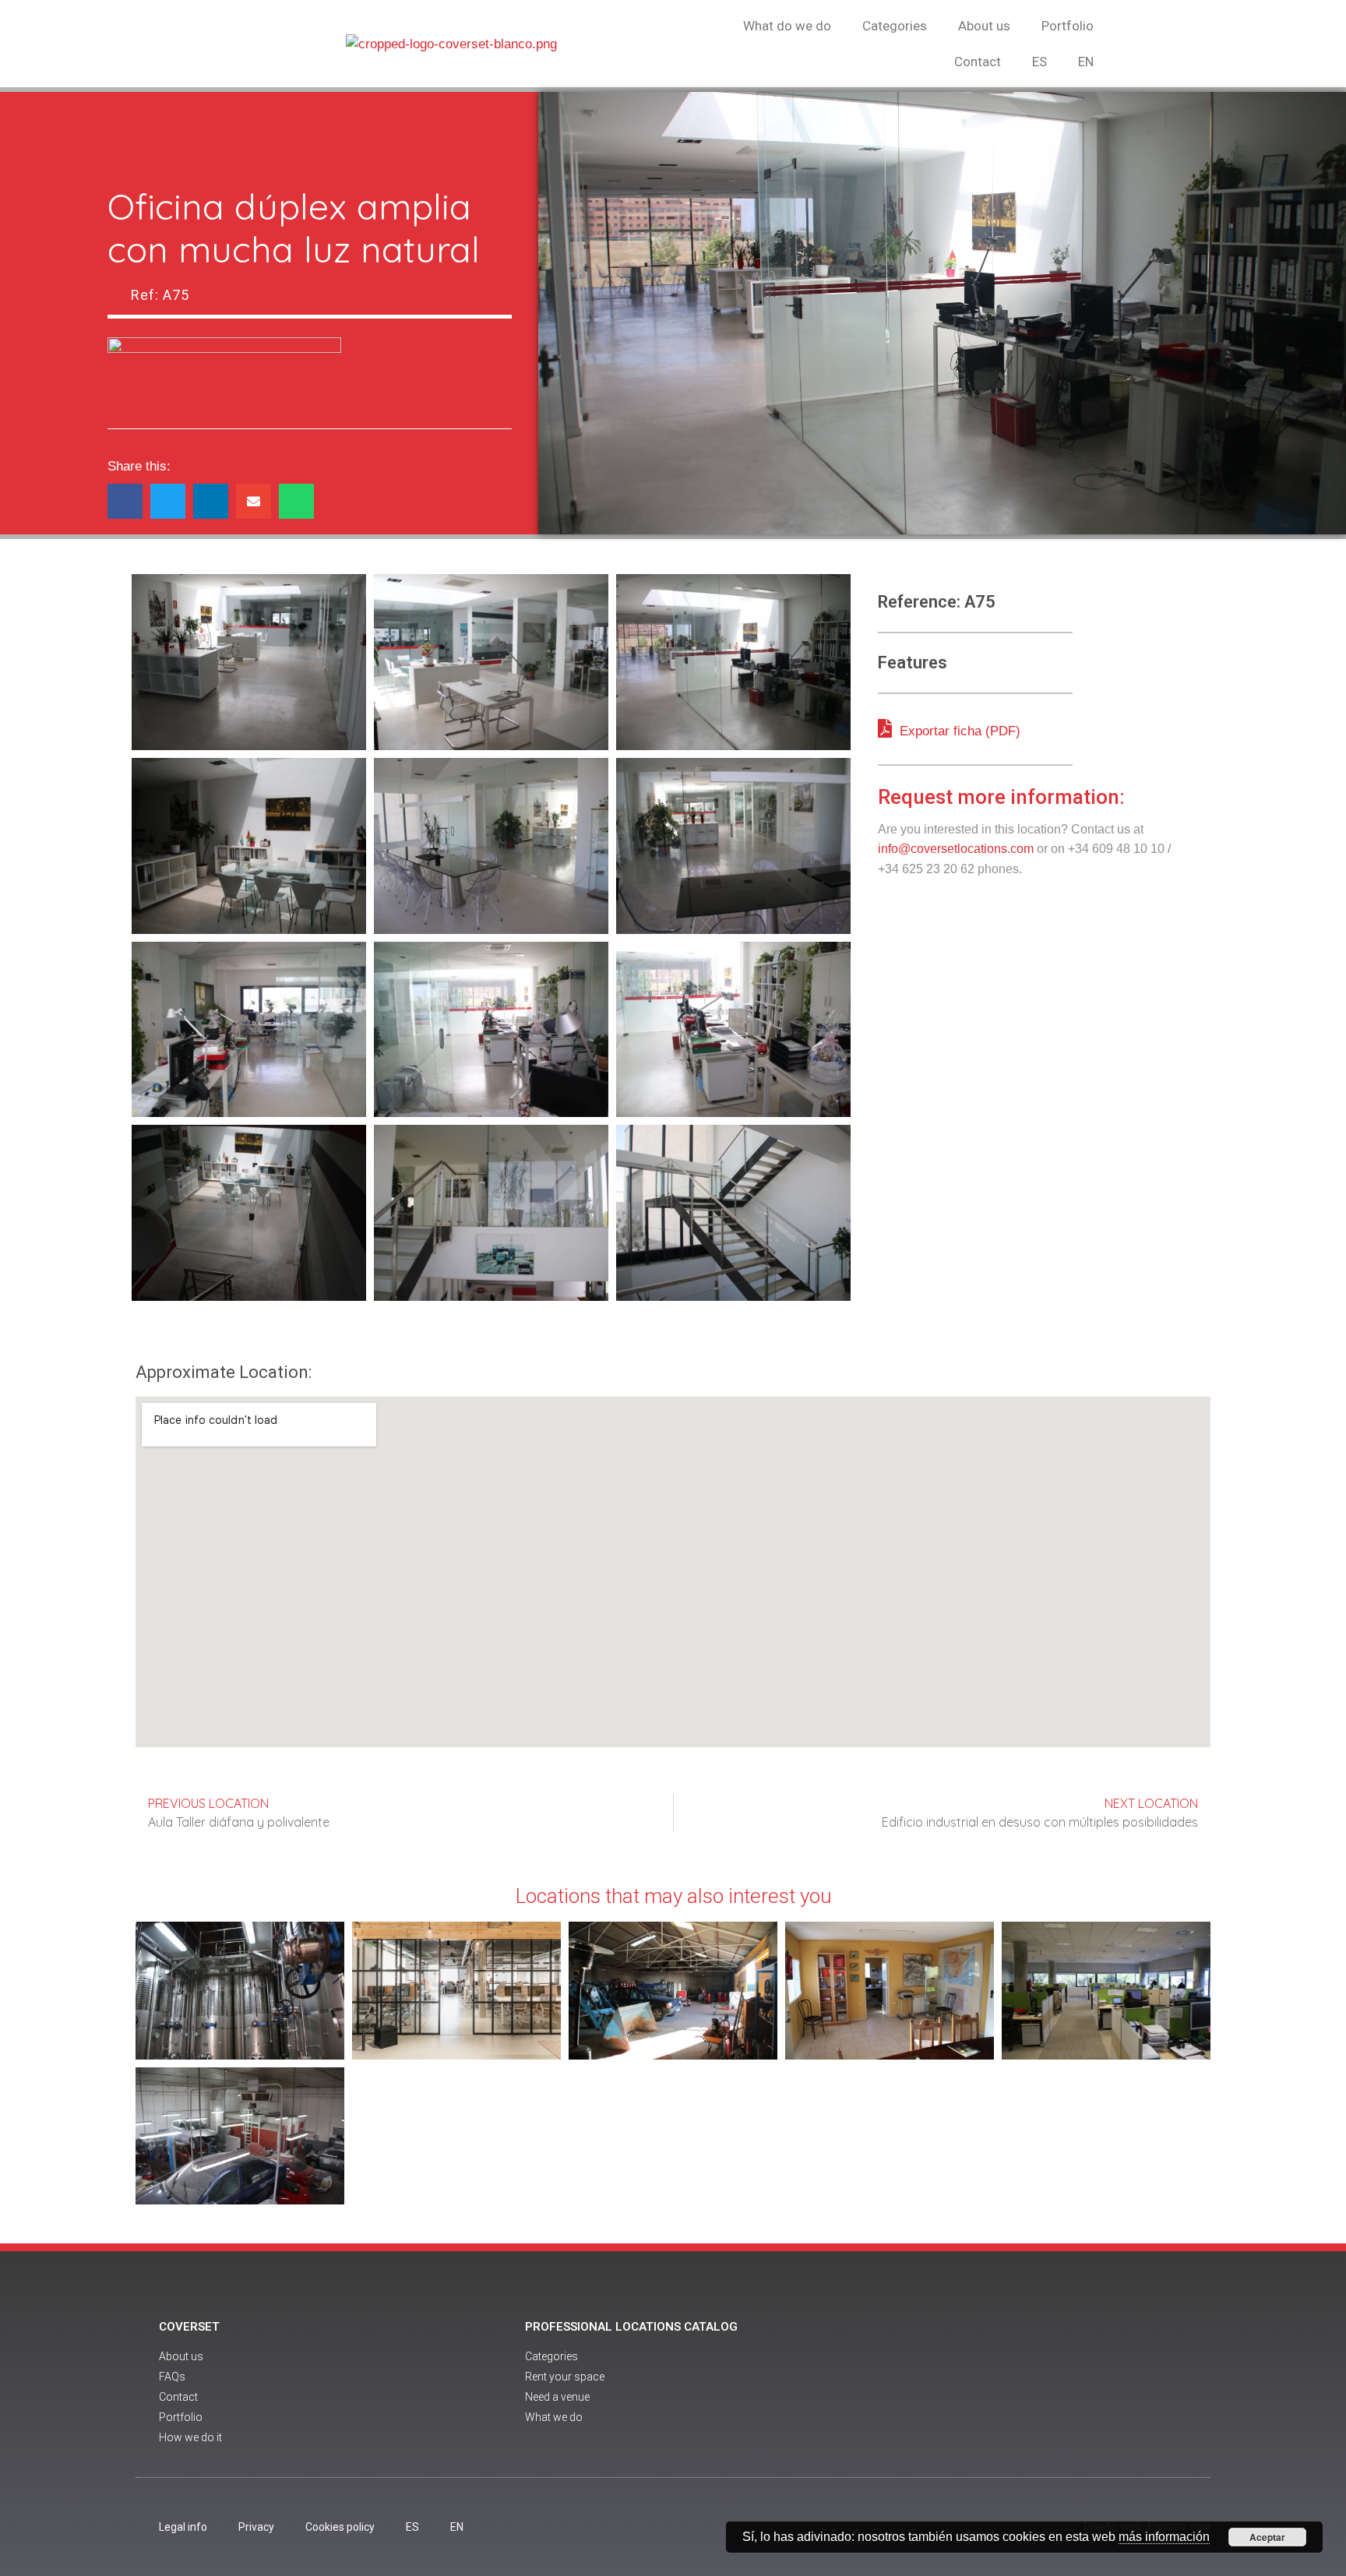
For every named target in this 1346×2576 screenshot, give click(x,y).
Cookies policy (340, 2527)
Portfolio (1068, 26)
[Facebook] (1006, 2384)
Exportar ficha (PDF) (958, 731)
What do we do (787, 26)
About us (984, 26)
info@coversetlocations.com (956, 849)
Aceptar (1267, 2537)
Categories (895, 26)
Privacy (256, 2527)
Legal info (183, 2527)
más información (1164, 2537)
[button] (125, 501)
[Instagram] (1092, 2384)
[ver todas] (249, 662)
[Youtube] (1049, 2384)
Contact (978, 62)
